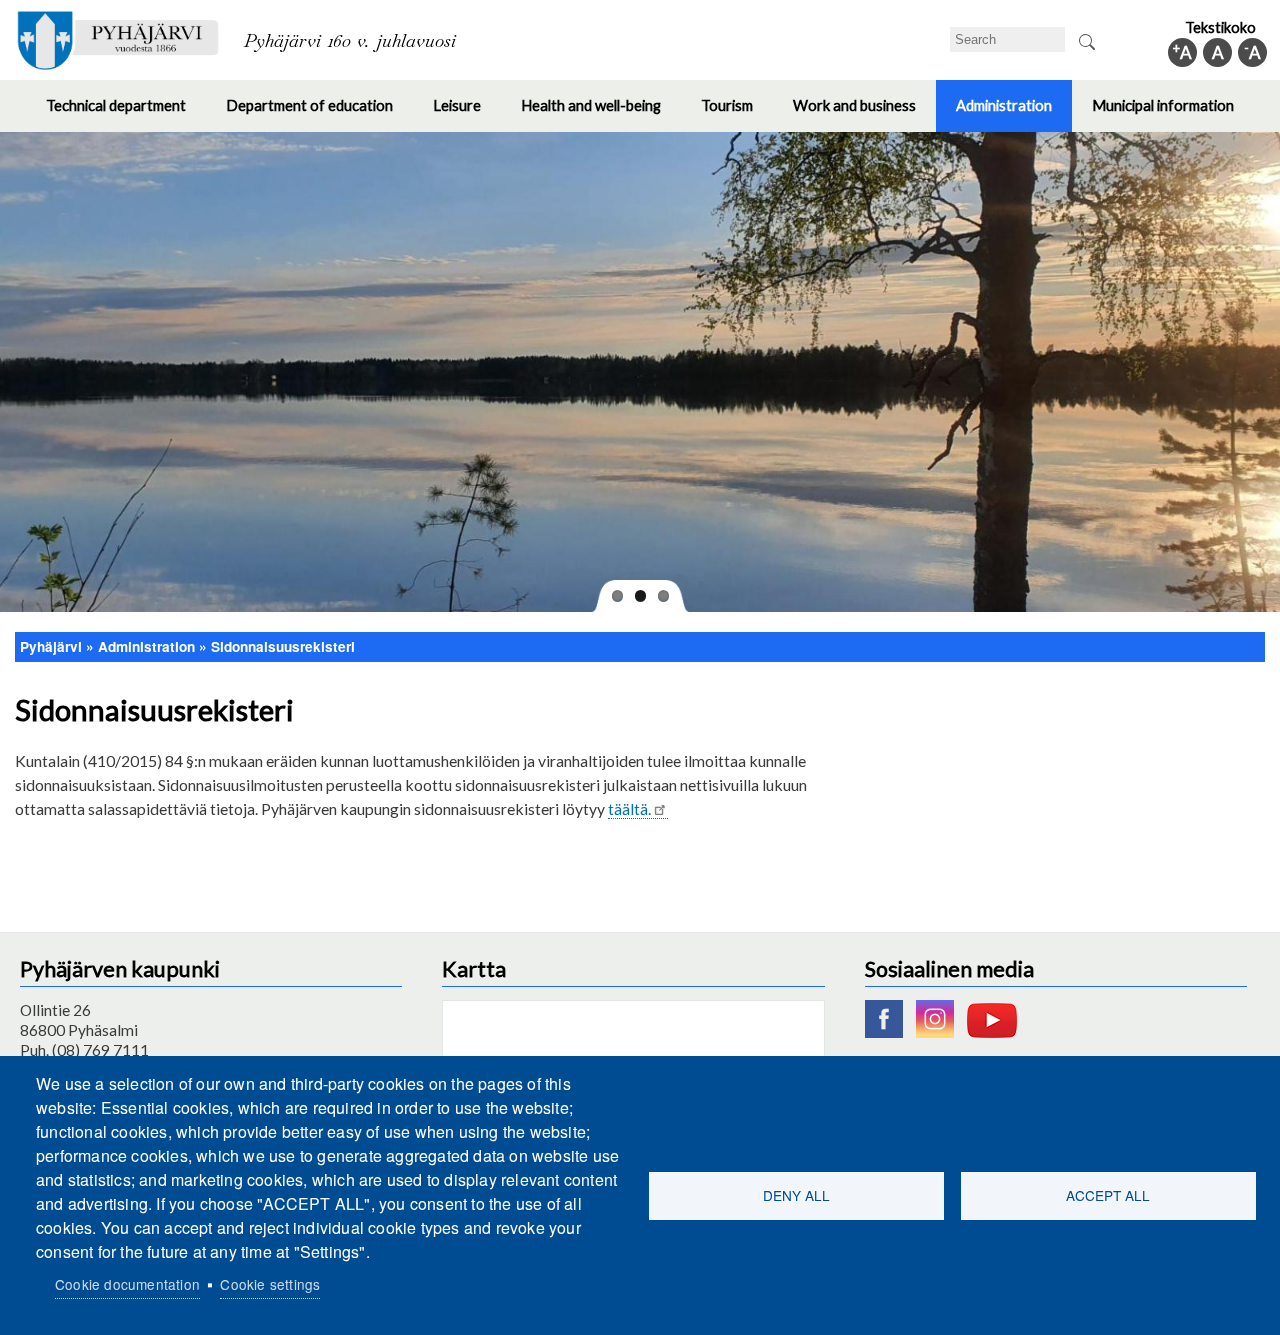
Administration (1014, 114)
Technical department (126, 114)
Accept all (1108, 1195)
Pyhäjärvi (51, 646)
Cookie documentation (127, 1284)
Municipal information (1173, 114)
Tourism (737, 114)
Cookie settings (270, 1284)
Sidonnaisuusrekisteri (283, 646)
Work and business (864, 114)
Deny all (796, 1195)
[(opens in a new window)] (889, 1032)
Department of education (319, 114)
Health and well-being (601, 114)
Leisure (467, 114)
